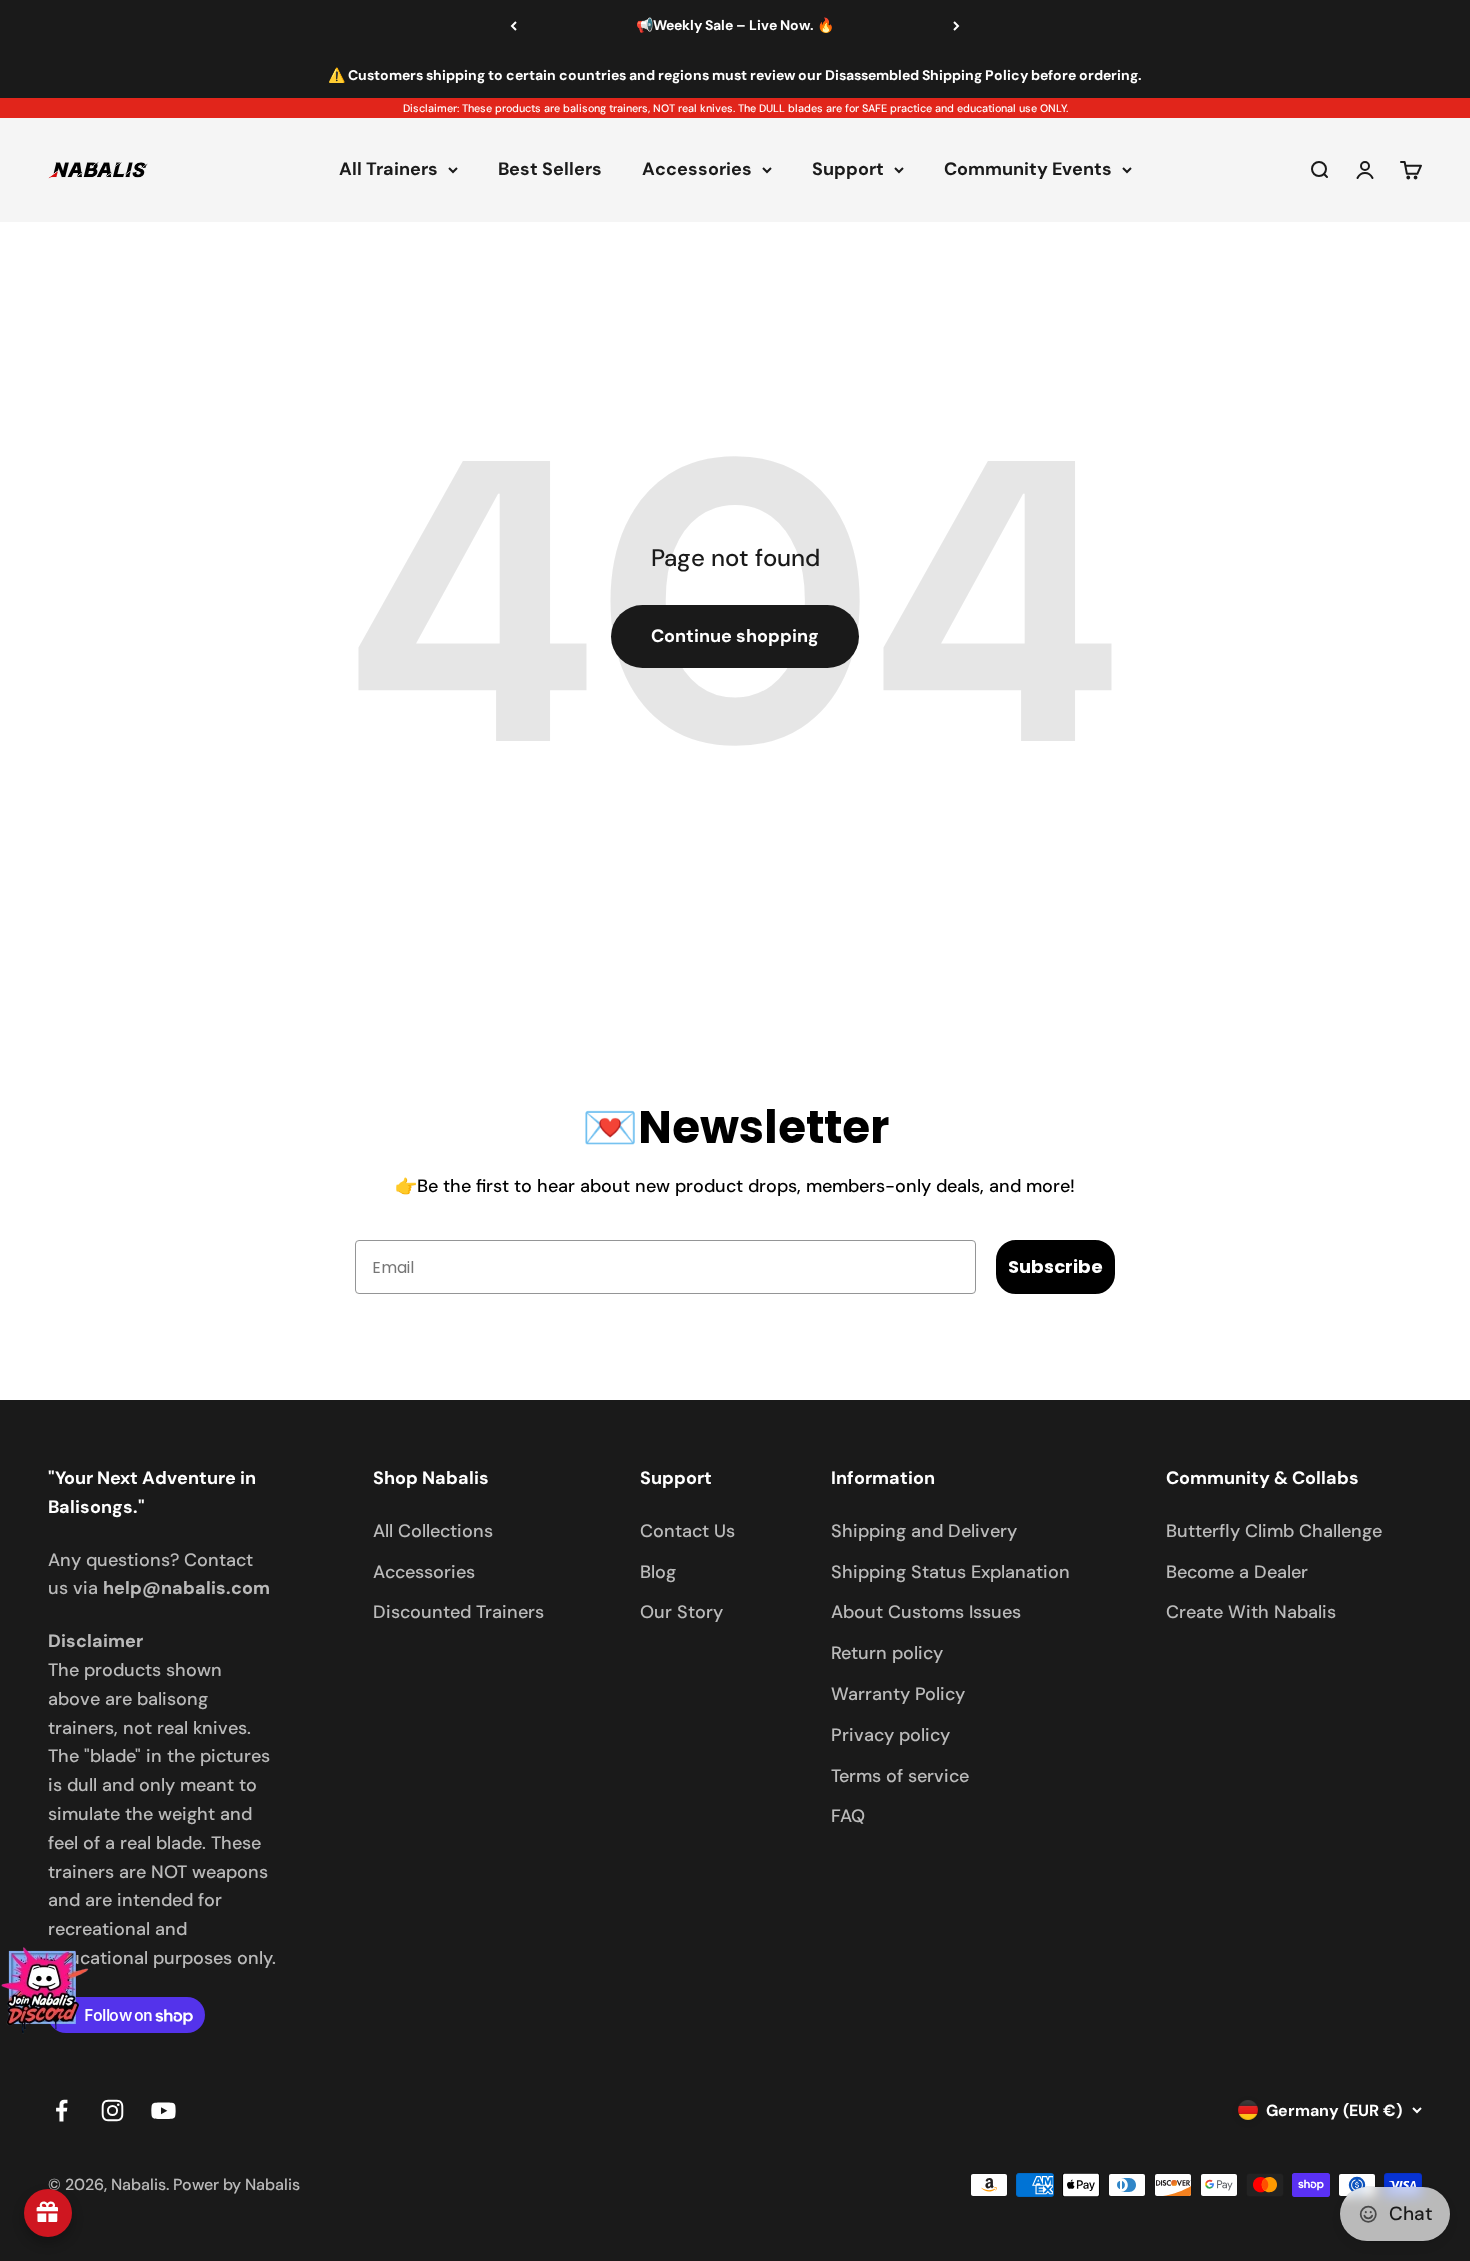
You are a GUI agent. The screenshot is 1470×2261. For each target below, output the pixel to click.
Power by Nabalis (236, 2184)
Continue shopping (735, 636)
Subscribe (1055, 1266)
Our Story (681, 1612)
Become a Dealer (1237, 1572)
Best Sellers (550, 170)
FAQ (848, 1816)
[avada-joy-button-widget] (48, 2213)
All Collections (433, 1531)
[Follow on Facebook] (61, 2110)
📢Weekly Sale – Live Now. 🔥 (735, 25)
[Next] (956, 26)
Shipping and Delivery (924, 1531)
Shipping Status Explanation (950, 1572)
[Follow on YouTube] (163, 2110)
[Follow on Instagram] (112, 2110)
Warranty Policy (898, 1694)
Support (848, 170)
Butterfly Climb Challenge (1274, 1531)
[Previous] (513, 26)
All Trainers (388, 170)
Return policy (887, 1653)
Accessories (697, 170)
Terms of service (900, 1776)
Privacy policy (890, 1735)
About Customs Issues (926, 1612)
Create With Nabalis (1251, 1612)
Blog (658, 1572)
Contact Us (687, 1531)
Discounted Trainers (458, 1612)
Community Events (1028, 170)
